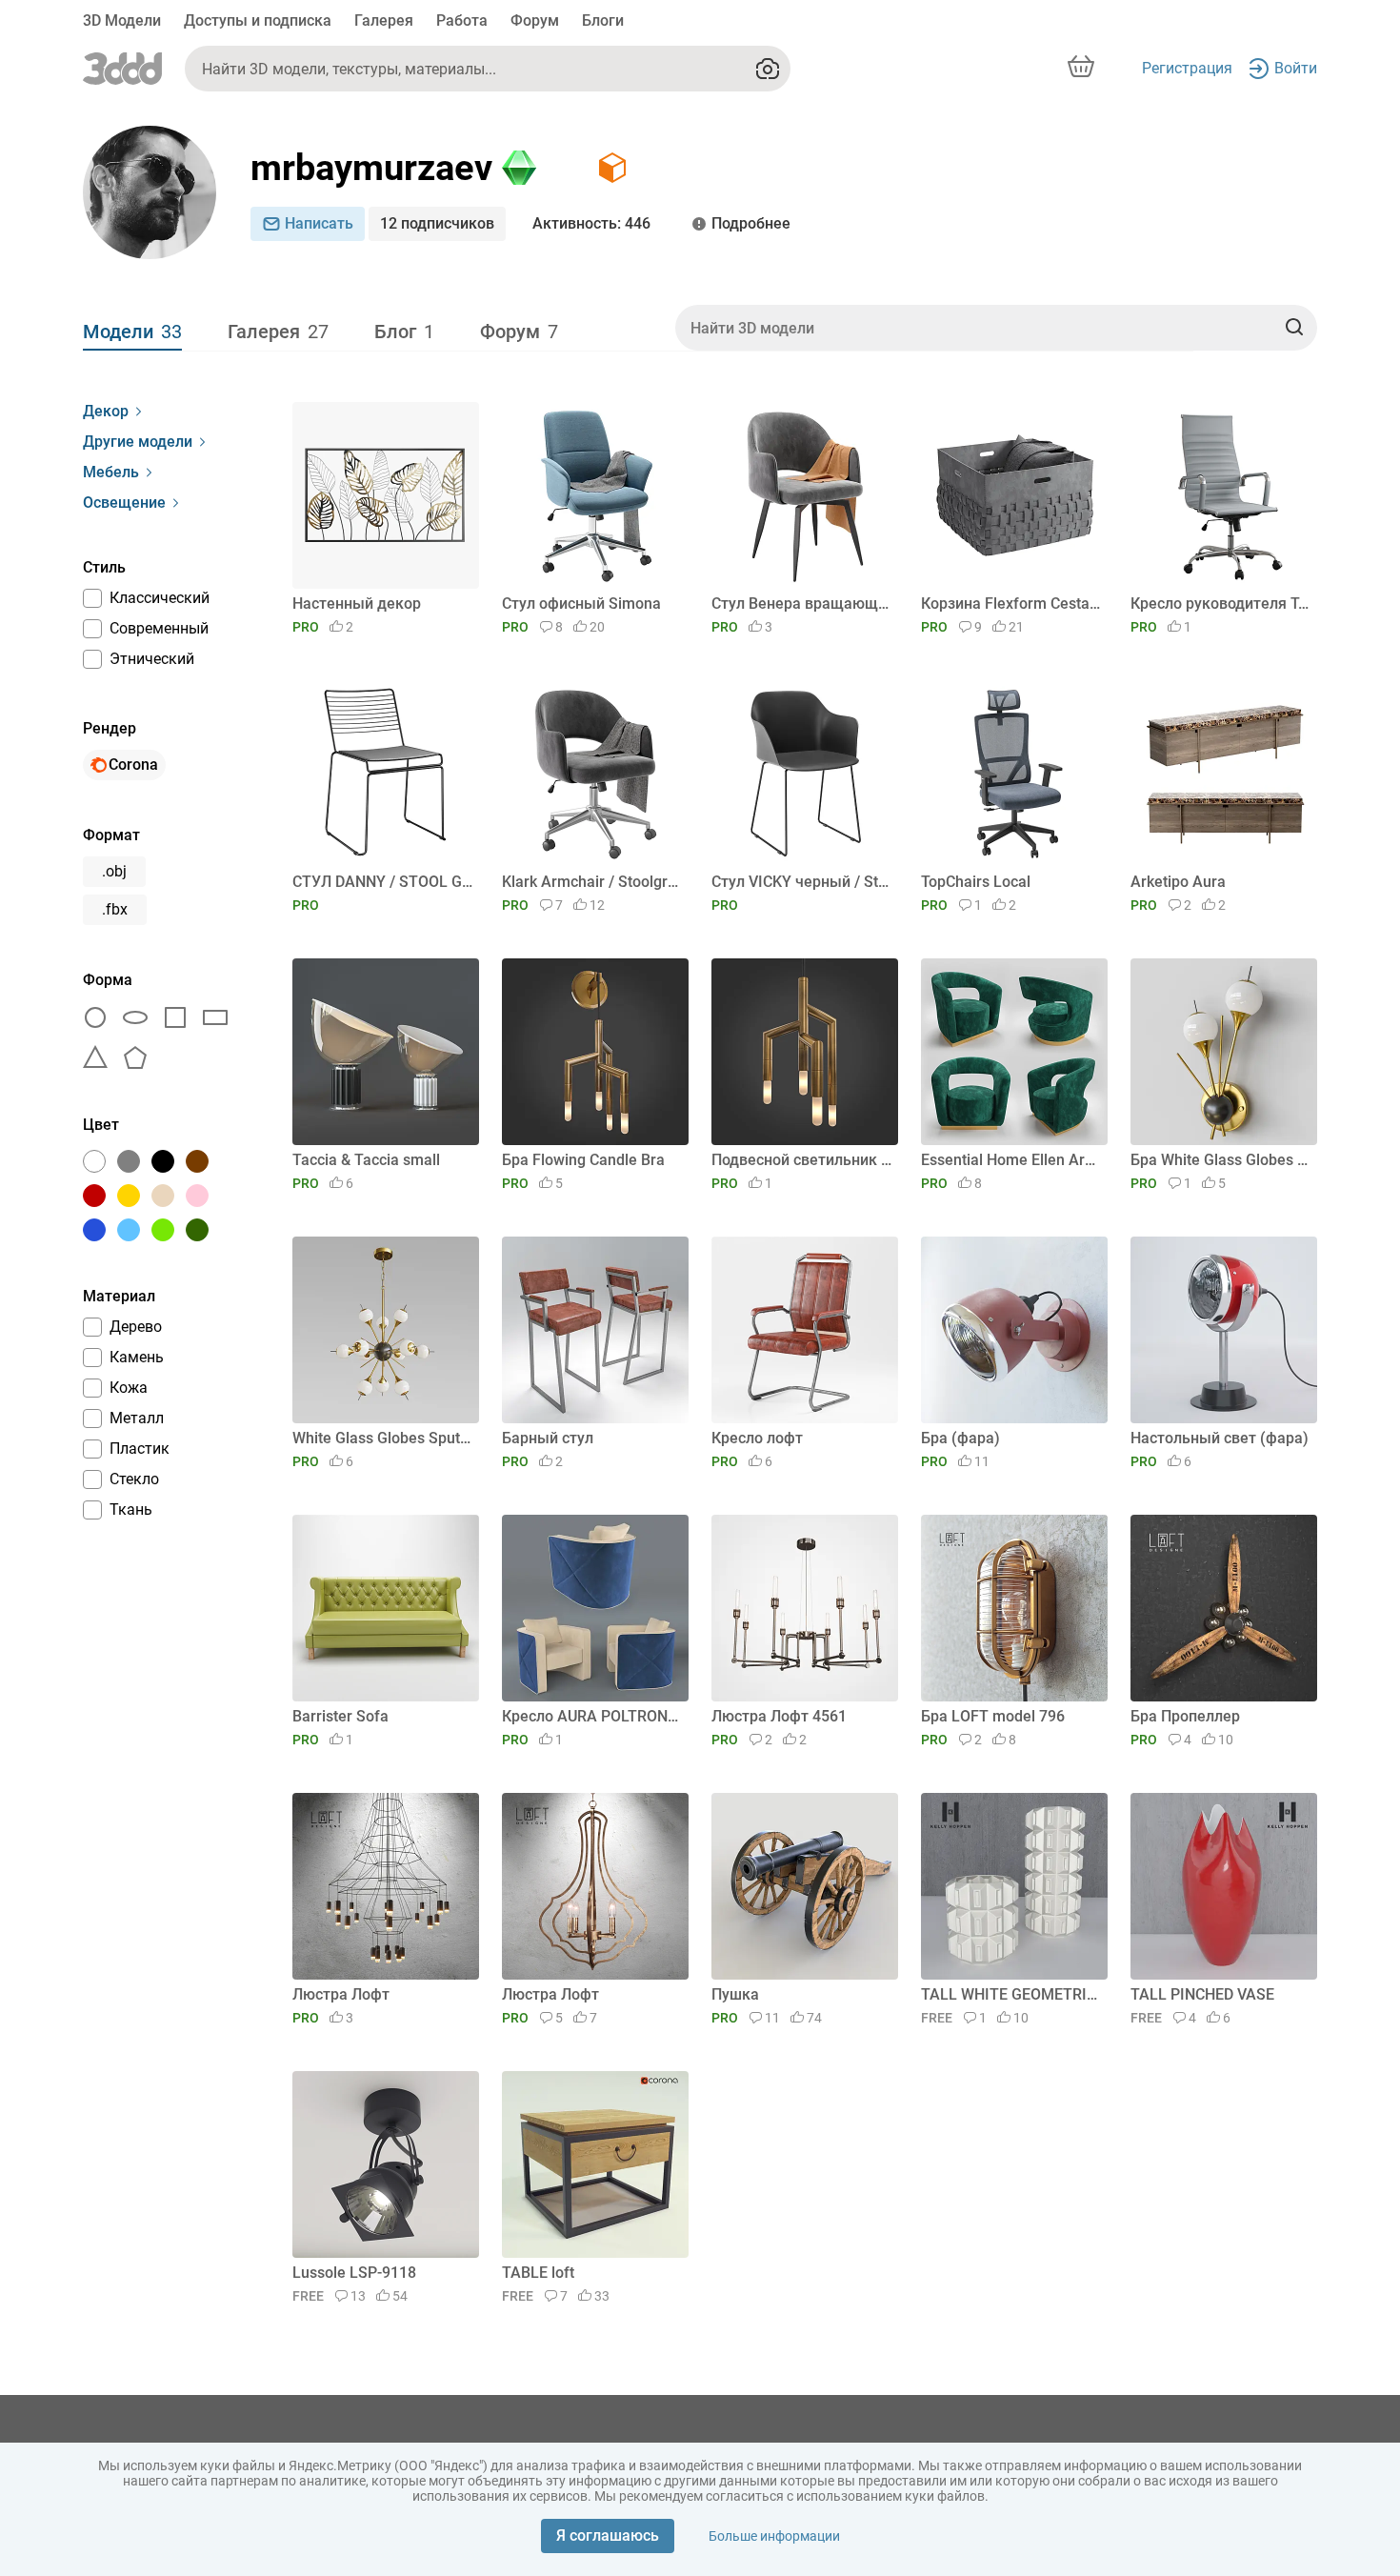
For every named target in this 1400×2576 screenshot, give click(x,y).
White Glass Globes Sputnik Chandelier (382, 1438)
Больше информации (774, 2536)
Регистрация (1187, 68)
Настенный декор (357, 604)
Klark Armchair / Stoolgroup (592, 882)
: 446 (591, 223)
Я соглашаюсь (608, 2536)
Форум (535, 20)
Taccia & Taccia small (366, 1160)
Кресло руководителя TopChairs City (1220, 604)
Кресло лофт (757, 1438)
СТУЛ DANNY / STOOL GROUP (382, 882)
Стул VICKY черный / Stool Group (801, 882)
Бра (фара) (960, 1438)
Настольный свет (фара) (1220, 1438)
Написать (319, 223)
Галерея (384, 20)
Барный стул (548, 1438)
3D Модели (122, 20)
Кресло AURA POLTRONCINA (592, 1716)
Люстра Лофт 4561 (779, 1716)
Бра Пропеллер (1185, 1716)
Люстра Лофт (341, 1994)
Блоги (603, 20)
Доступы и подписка (258, 20)
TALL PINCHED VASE (1202, 1994)
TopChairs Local (976, 882)
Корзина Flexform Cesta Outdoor (1011, 604)
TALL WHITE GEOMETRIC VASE (1011, 1994)
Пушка (735, 1994)
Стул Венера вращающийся (801, 604)
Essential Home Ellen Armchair (1011, 1160)
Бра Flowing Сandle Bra (583, 1160)
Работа (462, 20)
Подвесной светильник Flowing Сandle (801, 1160)
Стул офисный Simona (581, 604)
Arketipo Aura (1178, 882)
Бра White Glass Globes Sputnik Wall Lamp (1220, 1160)
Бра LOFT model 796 (993, 1716)
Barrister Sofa (340, 1716)
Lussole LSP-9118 (354, 2273)
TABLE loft (538, 2273)
